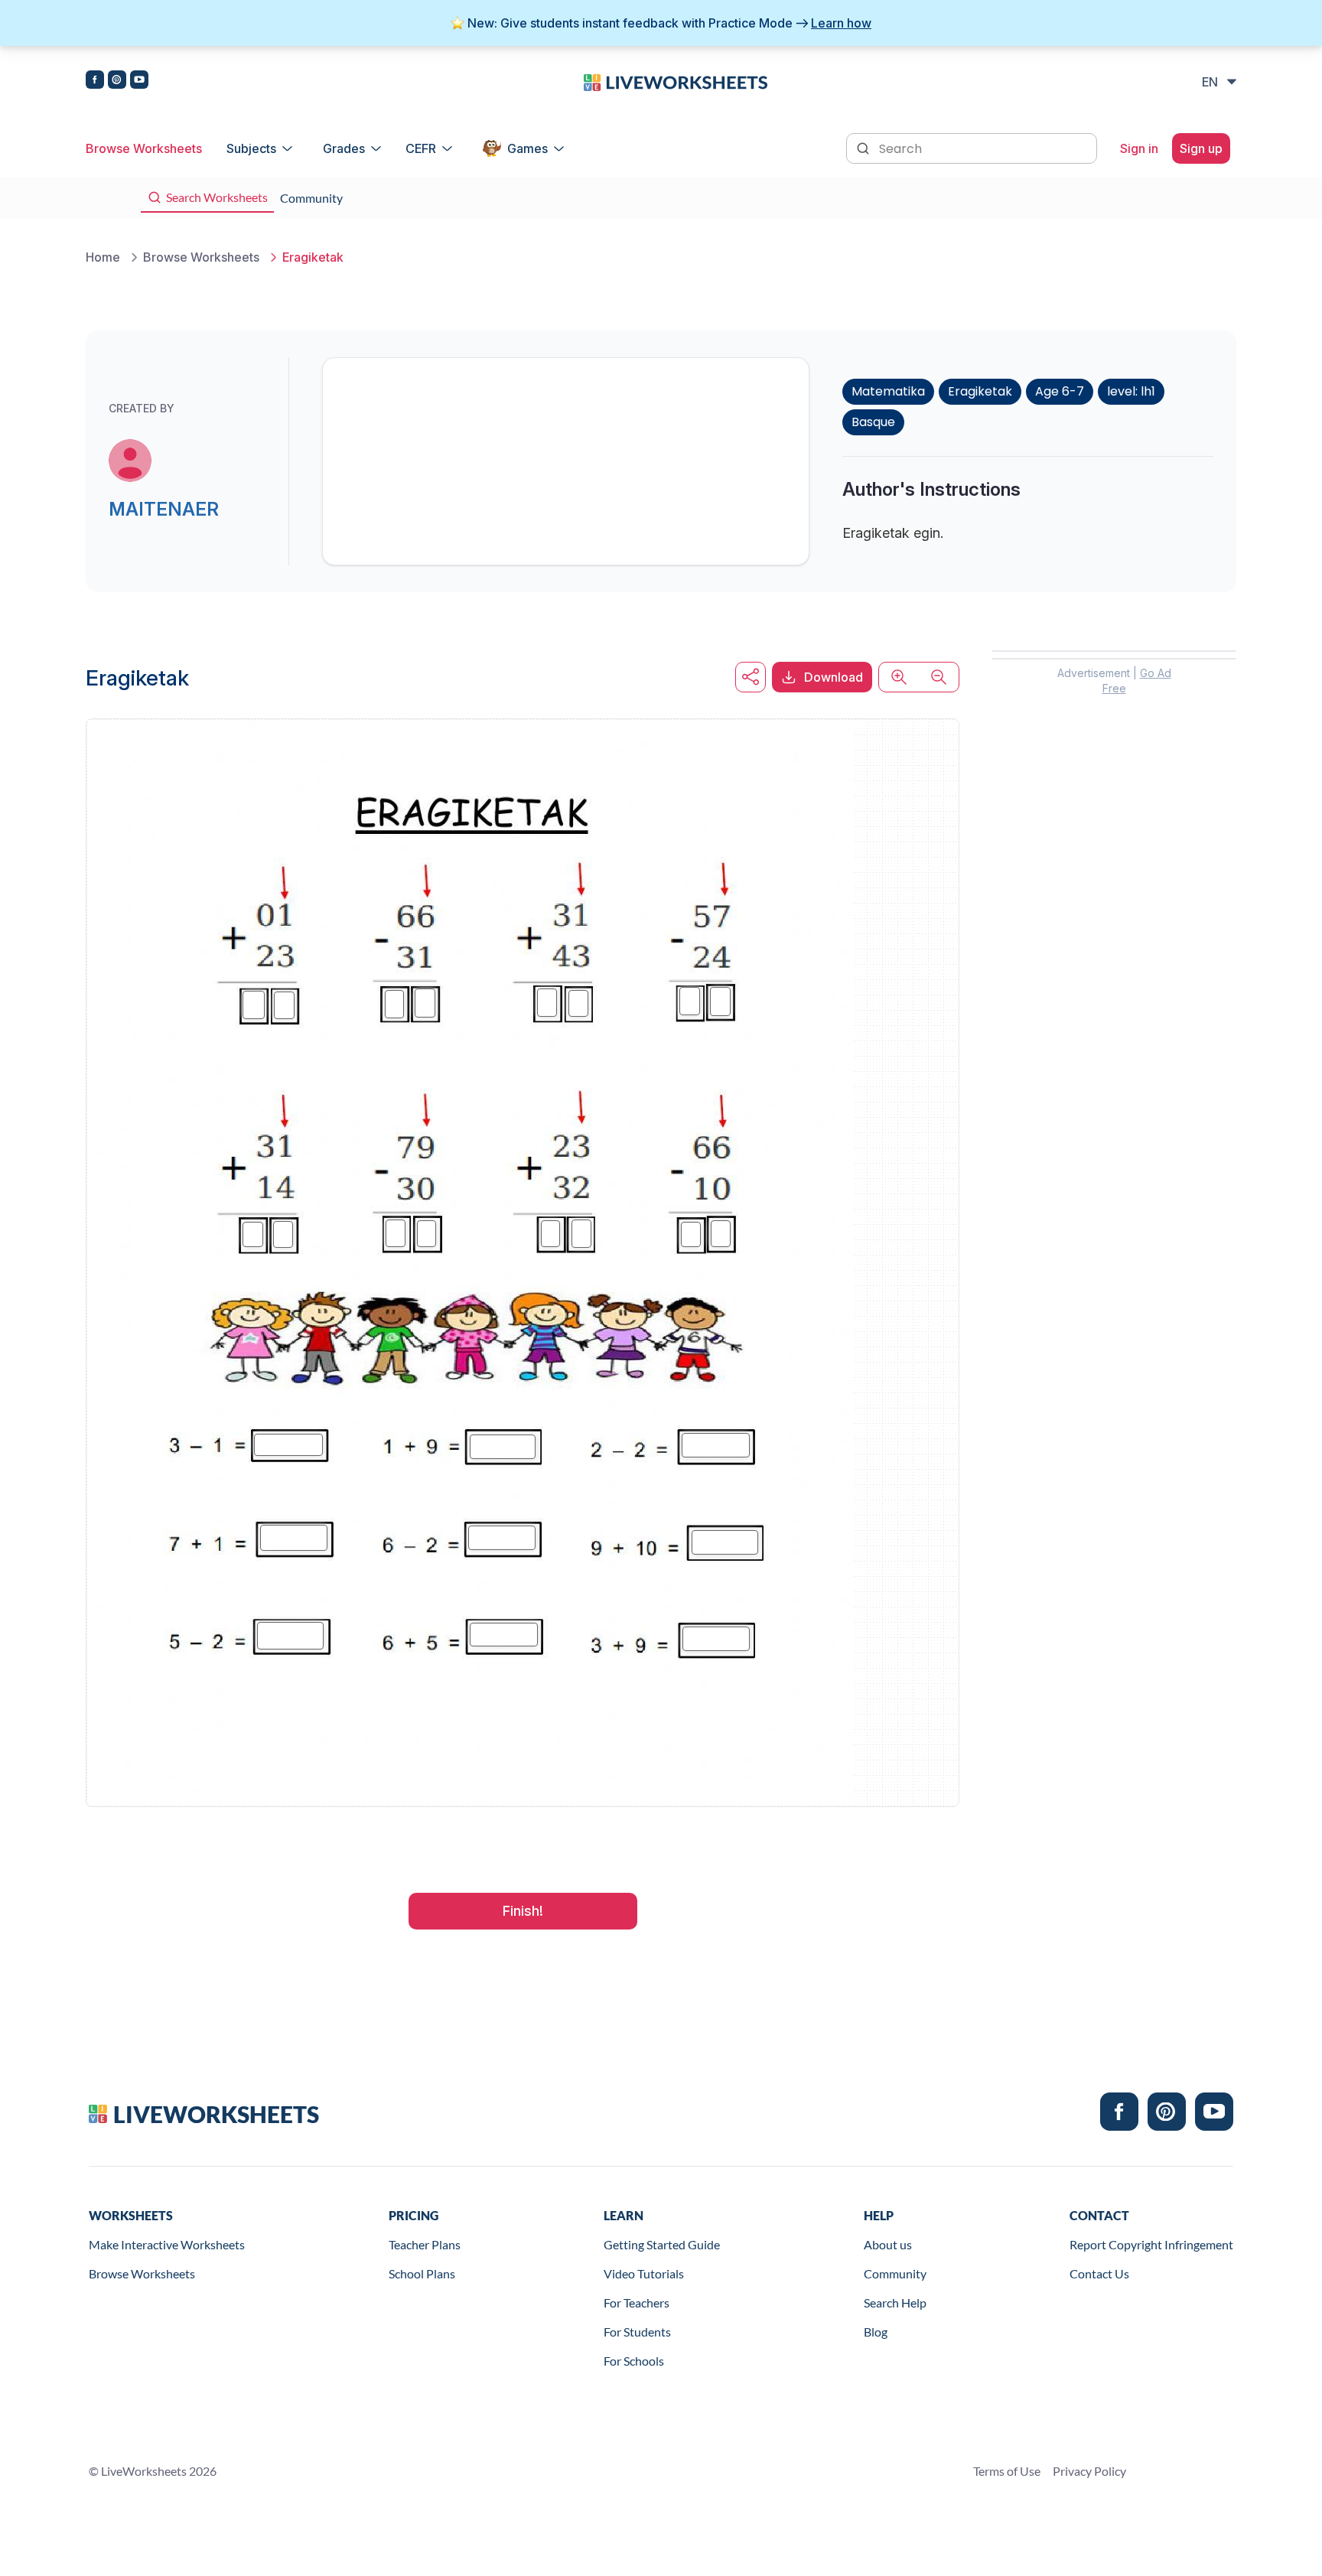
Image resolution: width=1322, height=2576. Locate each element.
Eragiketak (980, 391)
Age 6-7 (1060, 391)
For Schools (634, 2361)
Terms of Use (1007, 2471)
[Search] (865, 147)
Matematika (888, 391)
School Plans (422, 2273)
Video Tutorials (644, 2273)
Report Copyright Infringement (1151, 2244)
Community (895, 2273)
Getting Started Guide (662, 2244)
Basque (873, 422)
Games (527, 148)
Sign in (1139, 148)
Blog (876, 2332)
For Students (637, 2332)
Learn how (841, 23)
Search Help (895, 2302)
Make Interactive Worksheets (167, 2244)
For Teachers (637, 2302)
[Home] (676, 81)
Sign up (1201, 148)
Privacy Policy (1089, 2471)
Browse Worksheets (144, 148)
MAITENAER (164, 509)
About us (888, 2244)
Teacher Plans (425, 2244)
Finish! (523, 1911)
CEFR (421, 148)
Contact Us (1099, 2273)
